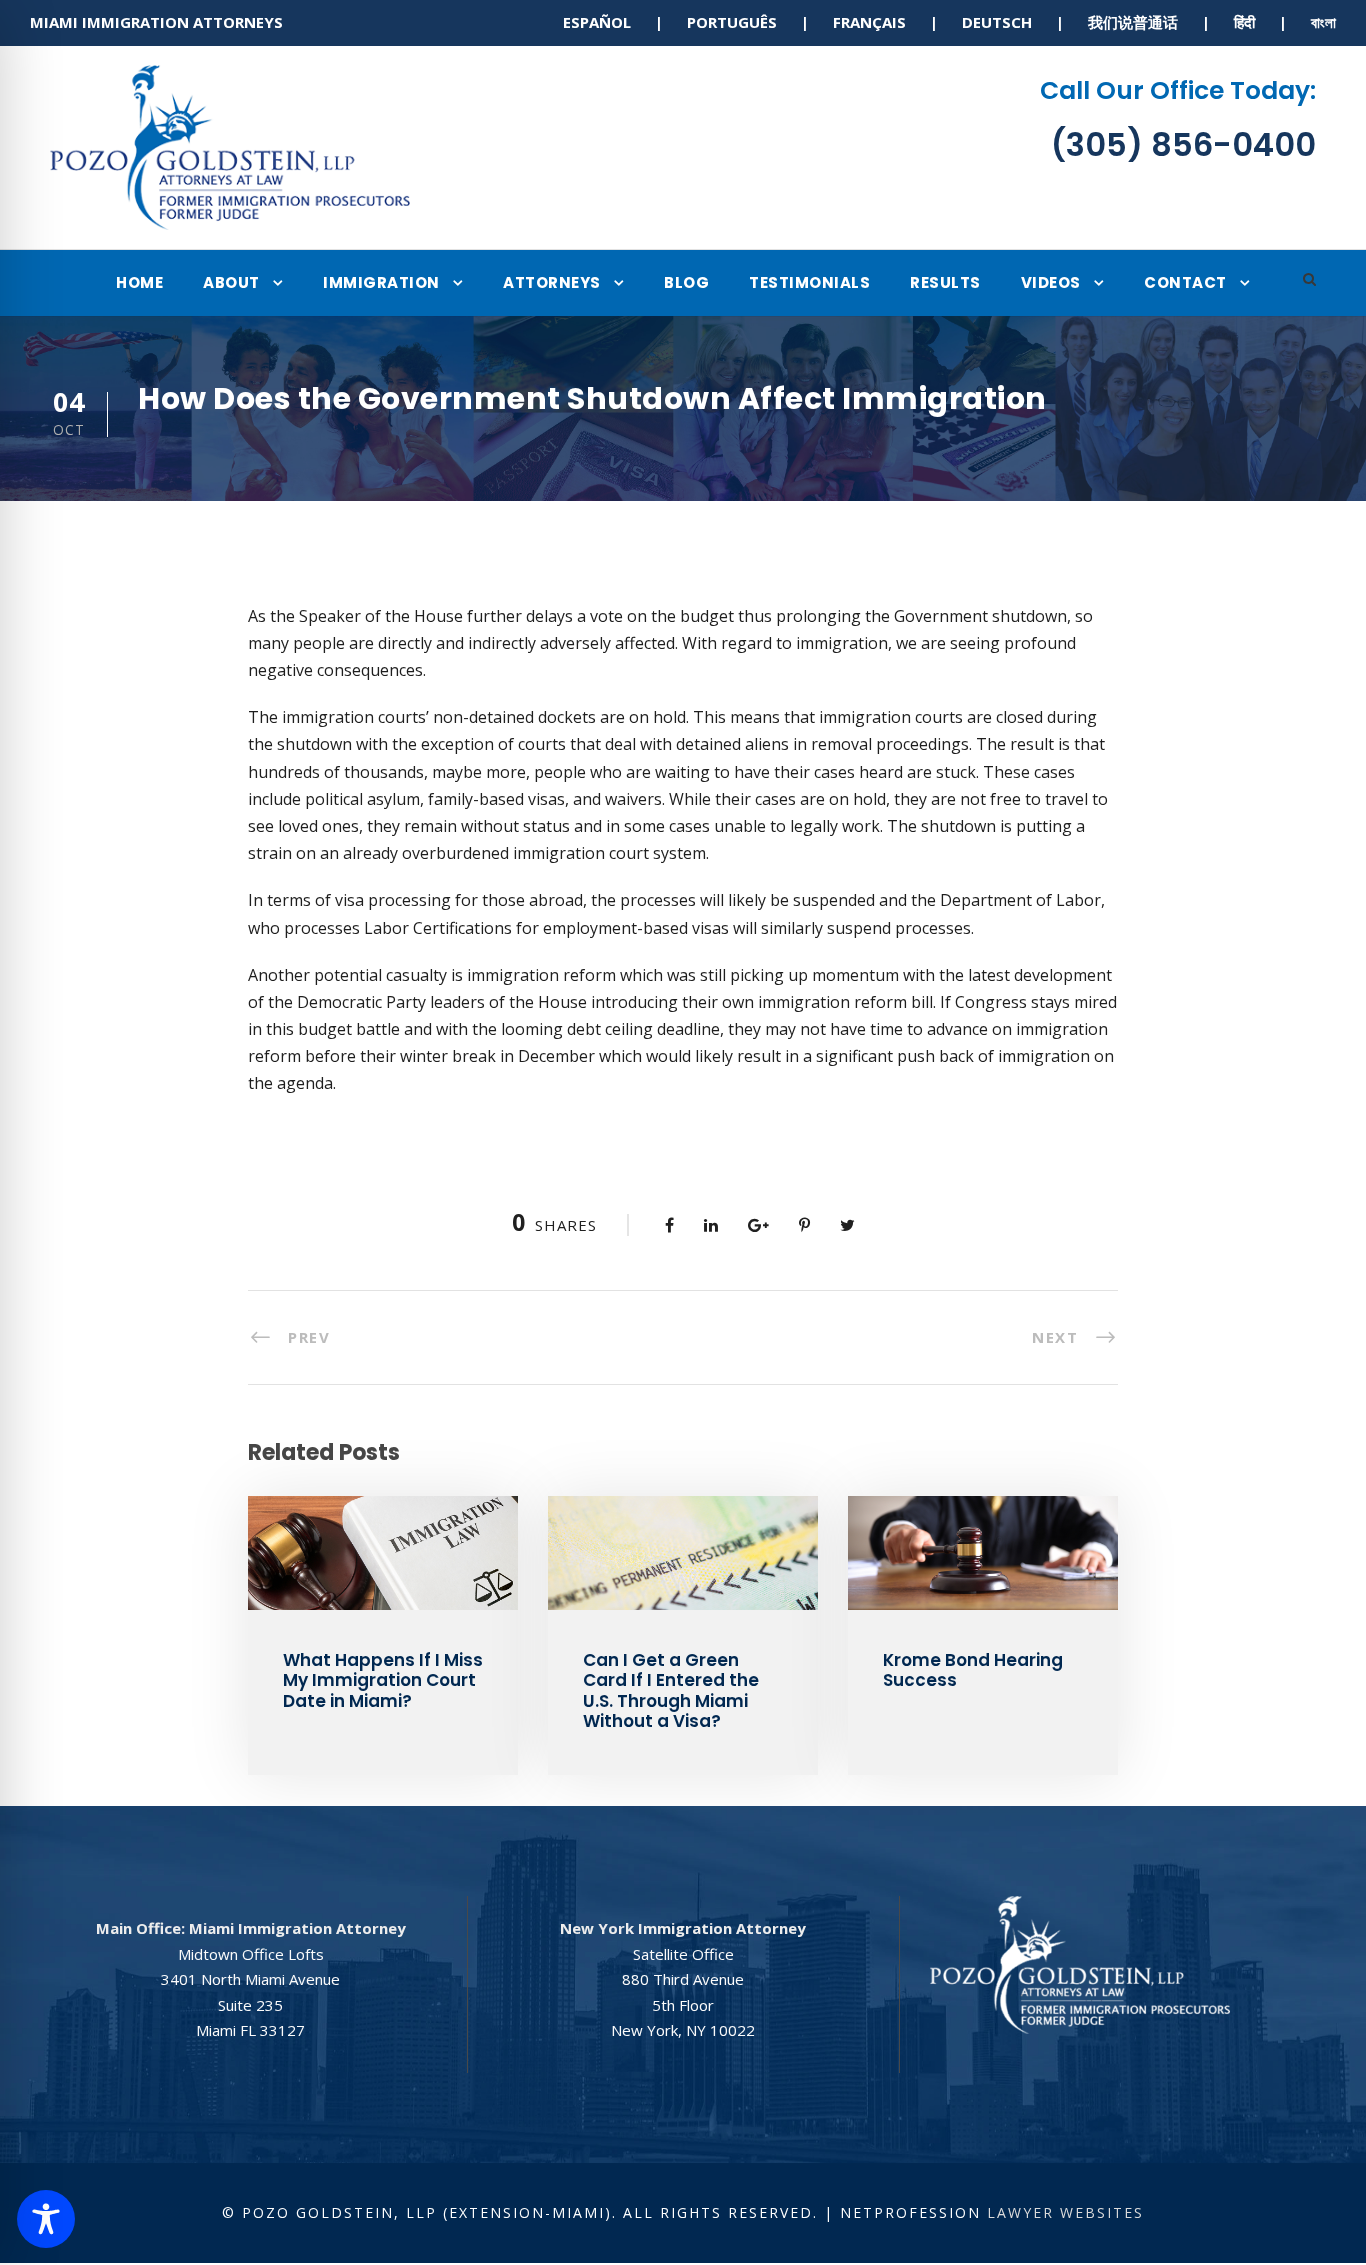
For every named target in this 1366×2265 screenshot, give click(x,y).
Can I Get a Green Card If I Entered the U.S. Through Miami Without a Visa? (671, 1690)
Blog (686, 282)
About (231, 282)
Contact (1185, 282)
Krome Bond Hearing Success (973, 1670)
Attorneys (552, 282)
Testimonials (809, 282)
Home (139, 282)
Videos (1051, 282)
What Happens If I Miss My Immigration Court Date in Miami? (383, 1680)
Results (945, 282)
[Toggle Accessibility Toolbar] (46, 2219)
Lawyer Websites (1065, 2212)
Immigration (381, 282)
